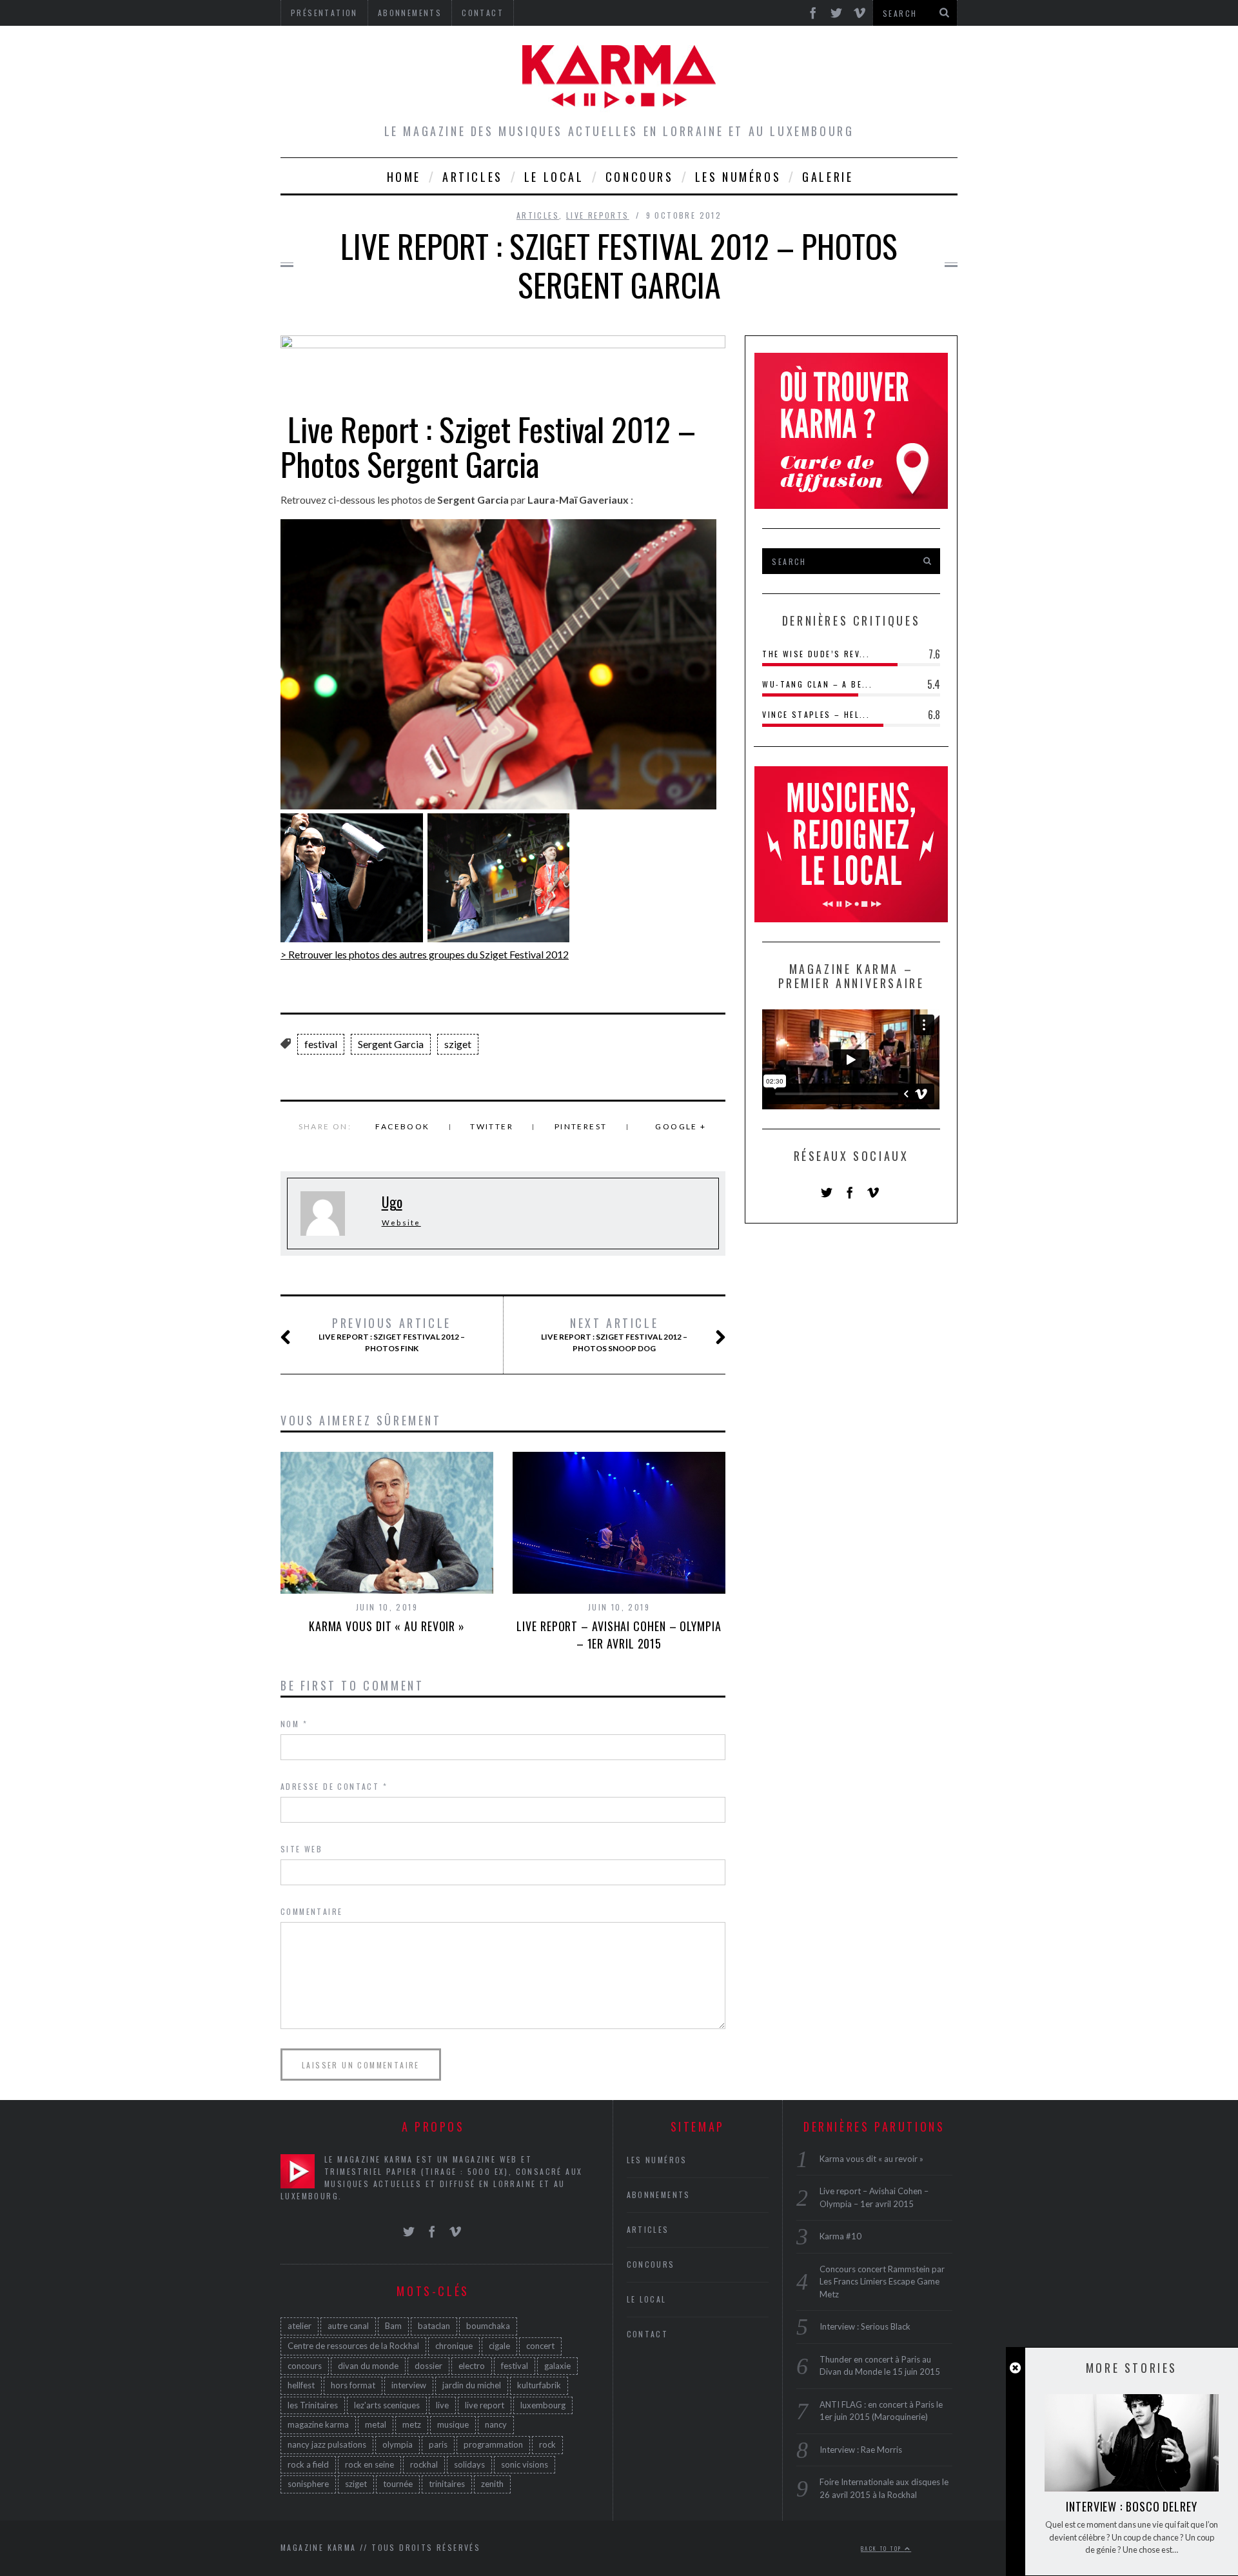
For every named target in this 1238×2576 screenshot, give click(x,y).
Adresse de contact (334, 1786)
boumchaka (488, 2326)
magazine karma (318, 2424)
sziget (458, 1044)
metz (412, 2424)
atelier (300, 2326)
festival (321, 1044)
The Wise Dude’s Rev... (816, 654)
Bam (393, 2326)
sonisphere (308, 2484)
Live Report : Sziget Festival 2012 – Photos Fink (392, 1334)
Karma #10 (840, 2236)
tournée (398, 2484)
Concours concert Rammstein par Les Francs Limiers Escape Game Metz (882, 2282)
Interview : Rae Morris (861, 2450)
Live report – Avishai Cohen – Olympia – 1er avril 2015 (619, 1635)
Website (401, 1223)
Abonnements (659, 2195)
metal (376, 2424)
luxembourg (543, 2405)
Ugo (392, 1202)
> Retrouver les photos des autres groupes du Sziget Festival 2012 (425, 954)
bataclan (434, 2326)
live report (485, 2405)
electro (472, 2366)
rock (547, 2444)
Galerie (828, 177)
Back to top (883, 2548)
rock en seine (369, 2464)
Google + (681, 1126)
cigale (499, 2346)
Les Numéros (738, 177)
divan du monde (368, 2366)
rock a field (308, 2464)
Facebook (402, 1126)
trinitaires (447, 2484)
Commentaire (311, 1911)
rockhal (424, 2464)
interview (409, 2385)
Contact (648, 2334)
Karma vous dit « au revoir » (387, 1626)
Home (404, 177)
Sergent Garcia (391, 1044)
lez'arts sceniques (387, 2405)
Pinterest (581, 1126)
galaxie (557, 2366)
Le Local (554, 177)
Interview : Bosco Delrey (1132, 2506)
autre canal (348, 2326)
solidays (469, 2464)
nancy (496, 2424)
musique (453, 2424)
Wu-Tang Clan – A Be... (817, 684)
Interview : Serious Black (865, 2326)
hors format (353, 2385)
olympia (398, 2444)
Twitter (492, 1126)
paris (438, 2444)
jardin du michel (472, 2385)
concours (305, 2366)
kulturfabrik (539, 2385)
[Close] (1015, 2368)
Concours (640, 177)
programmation (493, 2444)
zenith (492, 2484)
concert (540, 2346)
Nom (294, 1724)
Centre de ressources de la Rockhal (353, 2346)
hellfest (301, 2385)
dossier (428, 2366)
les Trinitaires (313, 2405)
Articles (473, 177)
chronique (454, 2346)
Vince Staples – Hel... (816, 714)
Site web (301, 1849)
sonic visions (525, 2464)
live (442, 2405)
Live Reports (598, 215)
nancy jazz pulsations (327, 2444)
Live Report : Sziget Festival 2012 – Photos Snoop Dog (614, 1334)
